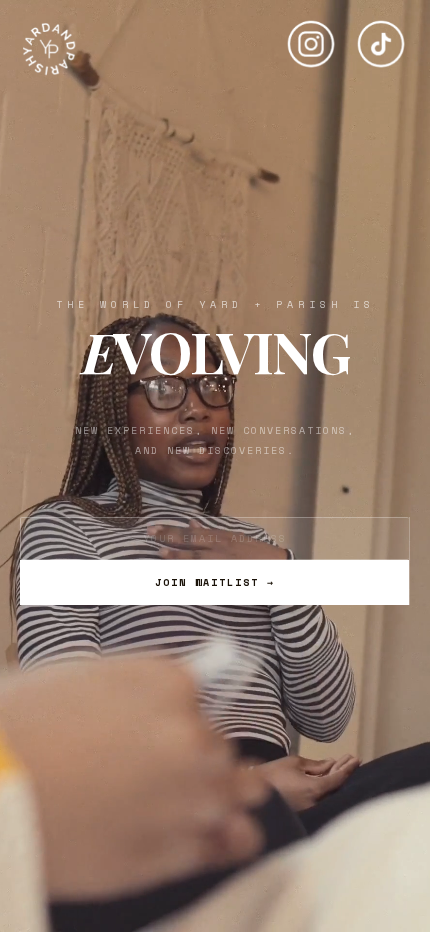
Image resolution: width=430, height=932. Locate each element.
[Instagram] (311, 36)
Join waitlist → (215, 582)
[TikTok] (381, 36)
